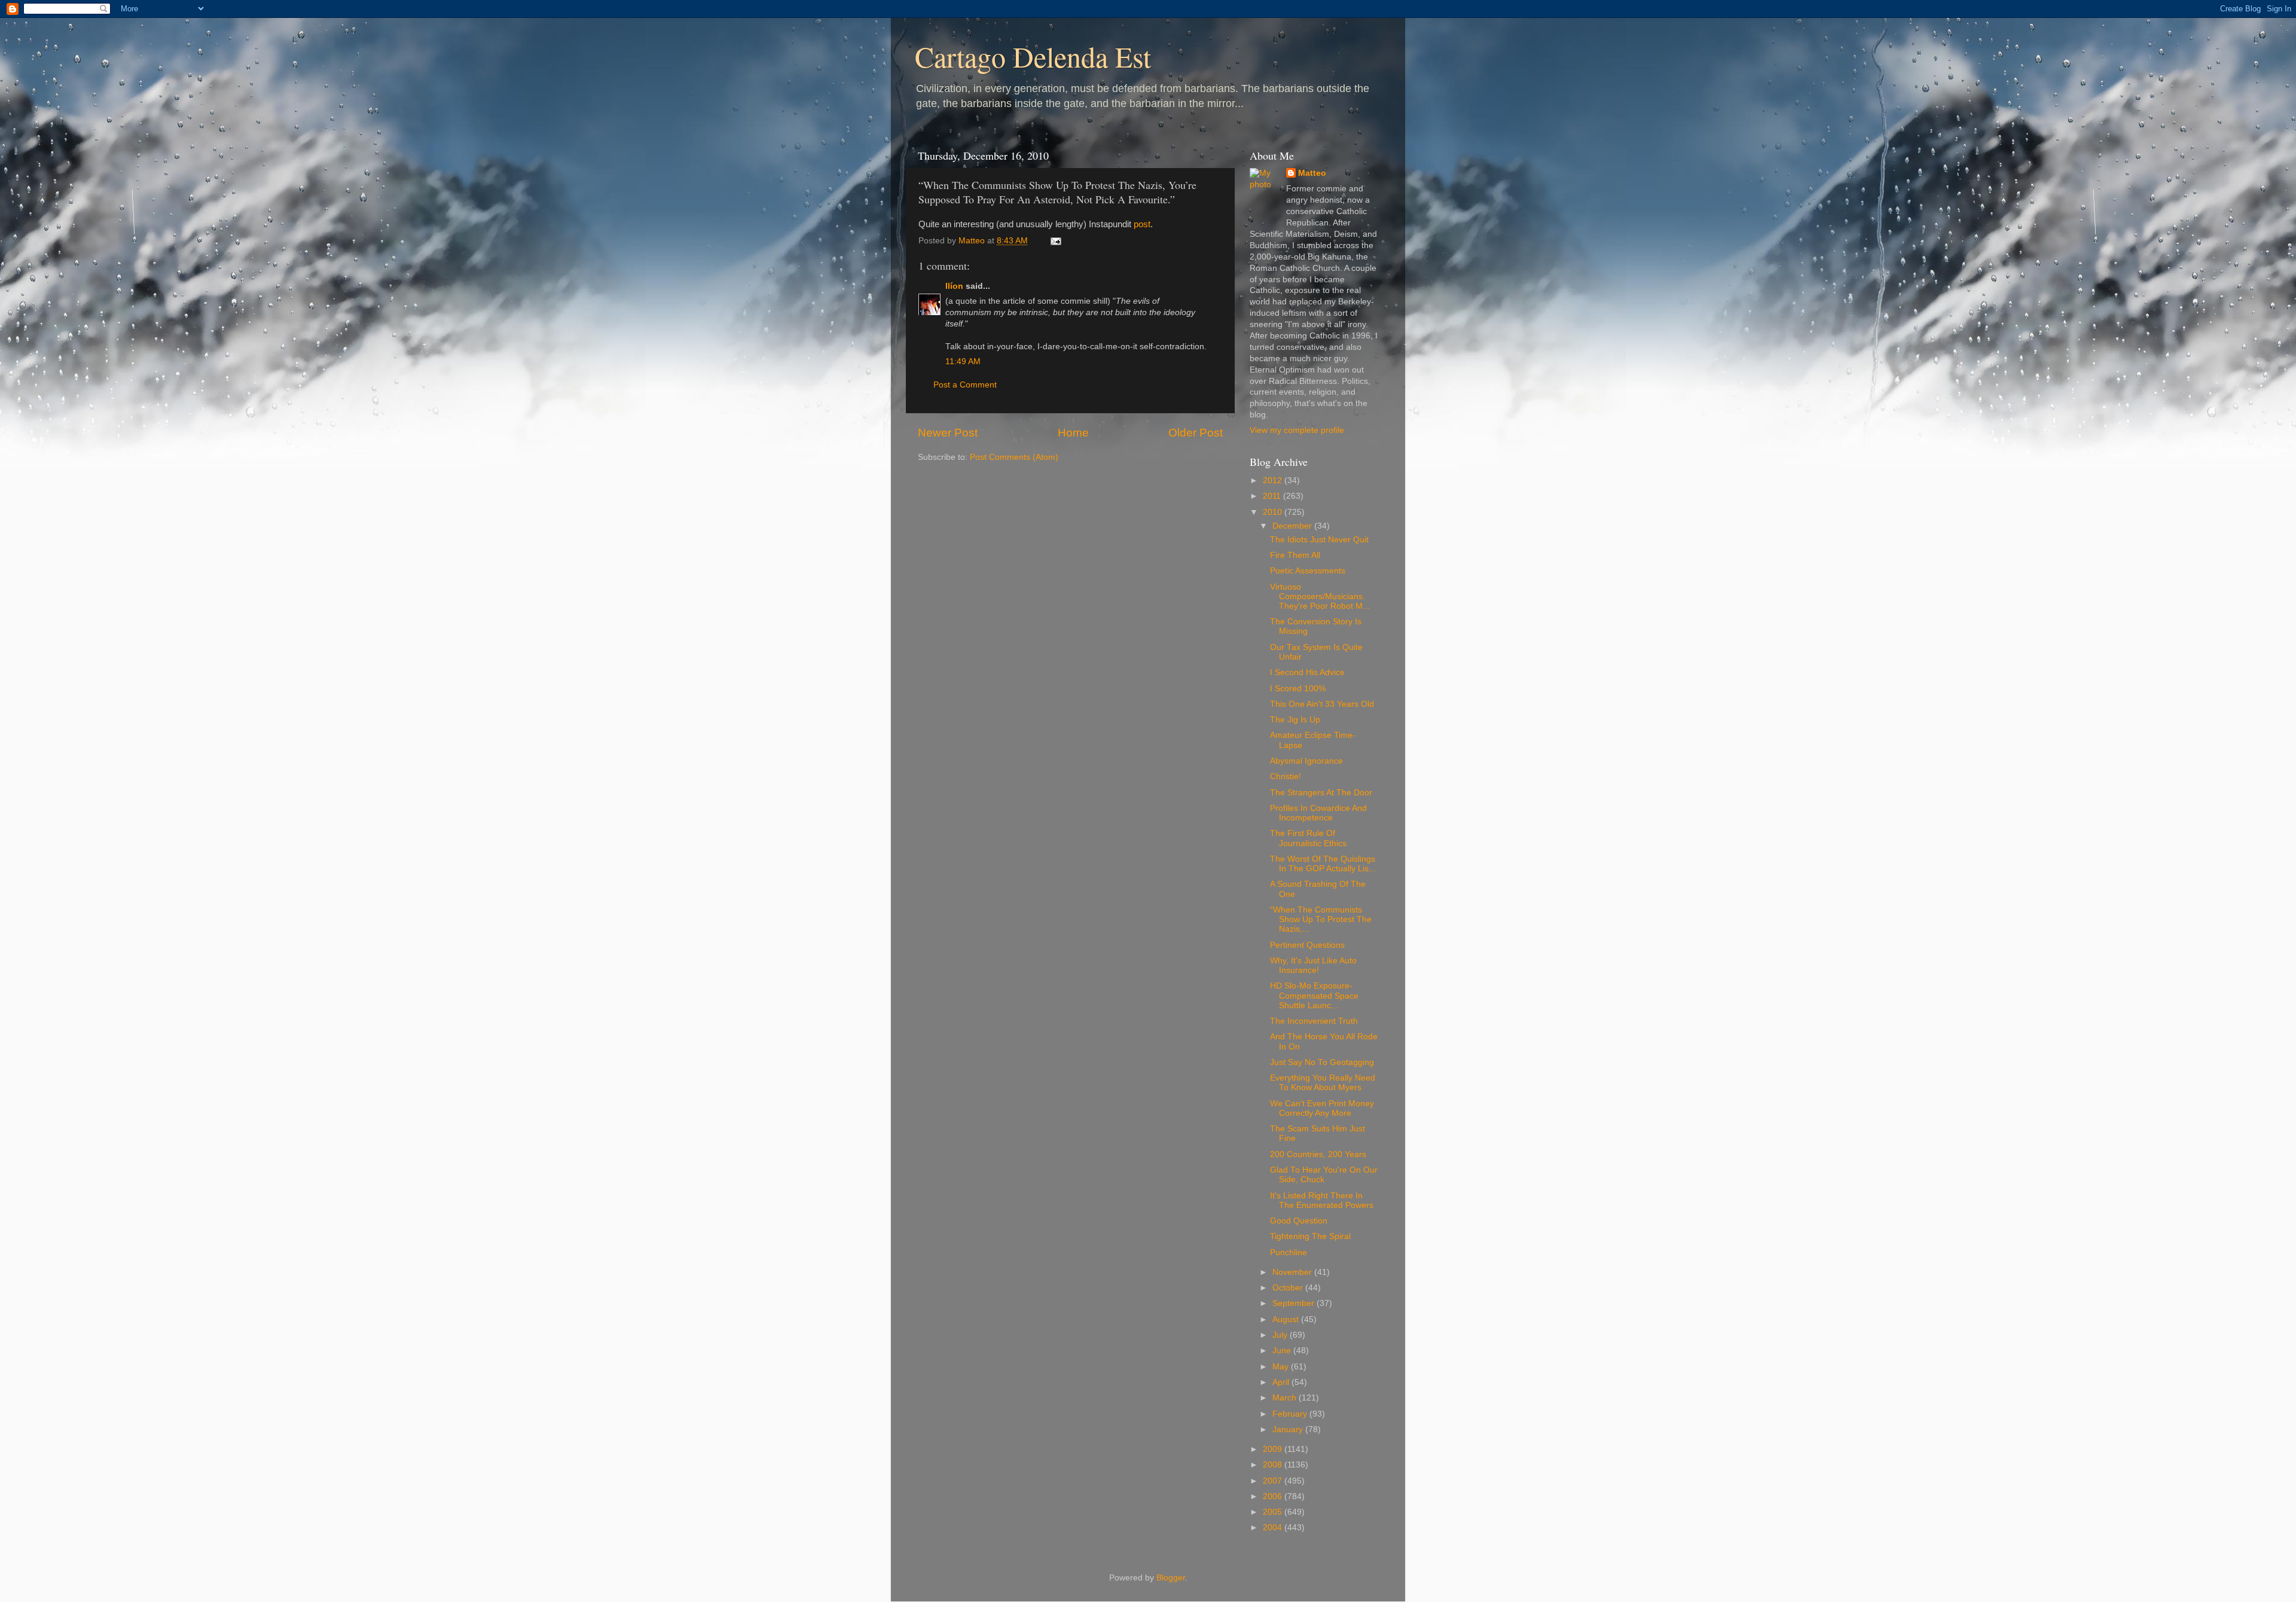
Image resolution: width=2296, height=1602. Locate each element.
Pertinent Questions (1307, 945)
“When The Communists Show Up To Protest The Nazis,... (1321, 919)
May (1282, 1367)
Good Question (1299, 1221)
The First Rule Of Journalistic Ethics (1308, 838)
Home (1073, 433)
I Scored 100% (1298, 689)
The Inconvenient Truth (1314, 1021)
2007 (1274, 1481)
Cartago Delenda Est (1033, 56)
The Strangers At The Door (1321, 793)
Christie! (1286, 776)
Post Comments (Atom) (1014, 457)
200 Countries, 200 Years (1318, 1154)
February (1291, 1414)
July (1281, 1335)
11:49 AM (963, 361)
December (1293, 526)
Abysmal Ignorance (1306, 761)
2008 (1274, 1465)
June (1283, 1351)
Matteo (1312, 173)
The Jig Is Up (1295, 720)
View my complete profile (1297, 430)
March (1286, 1398)
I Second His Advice (1307, 672)
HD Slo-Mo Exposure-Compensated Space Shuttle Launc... (1314, 995)
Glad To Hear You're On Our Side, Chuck (1324, 1175)
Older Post (1196, 433)
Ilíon (954, 286)
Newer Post (948, 433)
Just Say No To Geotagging (1322, 1062)
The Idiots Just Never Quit (1319, 540)
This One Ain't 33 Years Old (1322, 704)
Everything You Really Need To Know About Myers (1323, 1083)
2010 (1274, 512)
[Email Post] (1055, 241)
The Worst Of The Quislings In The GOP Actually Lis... (1323, 864)
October (1289, 1288)
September (1294, 1303)
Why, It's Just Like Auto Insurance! (1313, 965)
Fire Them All (1295, 555)
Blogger (1171, 1578)
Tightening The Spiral (1310, 1236)
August (1287, 1319)
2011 (1273, 496)
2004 (1274, 1528)
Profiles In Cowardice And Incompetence (1318, 813)
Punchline (1289, 1252)
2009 (1274, 1449)
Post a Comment (965, 385)
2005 (1274, 1512)
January (1289, 1429)
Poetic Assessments (1308, 571)
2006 (1274, 1496)
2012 (1274, 480)
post (1142, 224)
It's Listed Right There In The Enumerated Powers (1322, 1200)
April (1282, 1382)
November (1293, 1272)
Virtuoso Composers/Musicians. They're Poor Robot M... (1320, 596)
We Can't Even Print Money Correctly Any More (1322, 1108)
